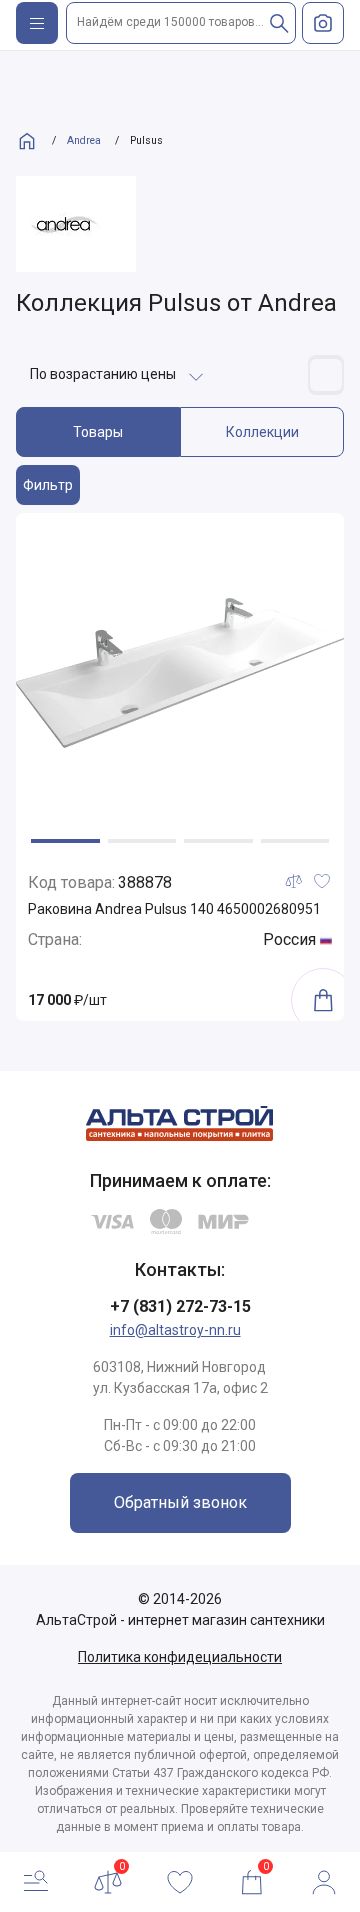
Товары (98, 432)
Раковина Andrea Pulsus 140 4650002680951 (174, 909)
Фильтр (48, 485)
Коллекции (262, 432)
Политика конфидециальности (180, 1657)
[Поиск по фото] (323, 23)
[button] (65, 841)
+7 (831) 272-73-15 (180, 1306)
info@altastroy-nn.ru (175, 1330)
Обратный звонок (180, 1502)
